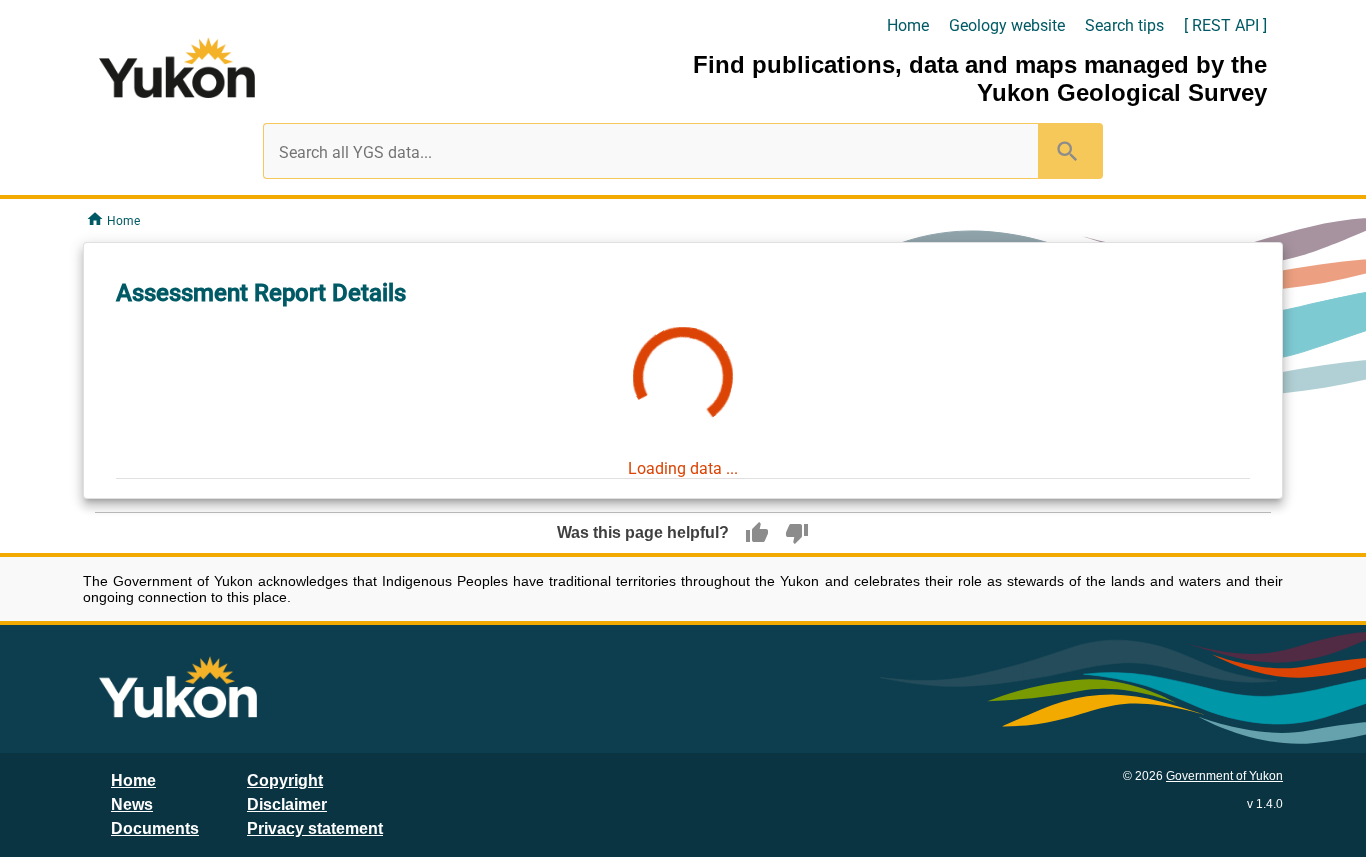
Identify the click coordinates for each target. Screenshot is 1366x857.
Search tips (1124, 25)
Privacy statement (315, 828)
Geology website (1007, 25)
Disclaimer (287, 804)
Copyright (285, 780)
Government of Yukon (1224, 776)
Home (908, 25)
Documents (155, 828)
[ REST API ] (1225, 25)
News (132, 804)
